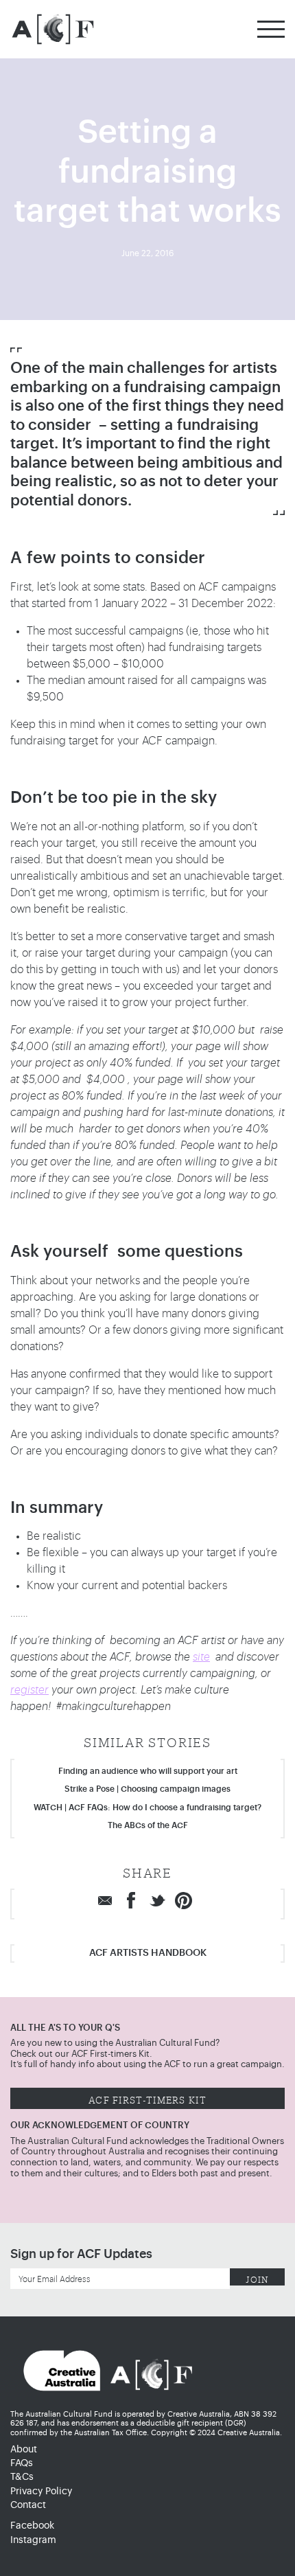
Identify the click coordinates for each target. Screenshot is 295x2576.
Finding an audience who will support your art (148, 1771)
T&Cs (22, 2477)
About (24, 2450)
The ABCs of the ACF (148, 1825)
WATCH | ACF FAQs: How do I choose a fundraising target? (147, 1808)
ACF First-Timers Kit (147, 2098)
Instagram (33, 2540)
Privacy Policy (41, 2492)
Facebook (32, 2526)
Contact (28, 2505)
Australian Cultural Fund (52, 29)
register (29, 1690)
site (201, 1657)
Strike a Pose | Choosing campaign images (147, 1789)
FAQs (22, 2463)
